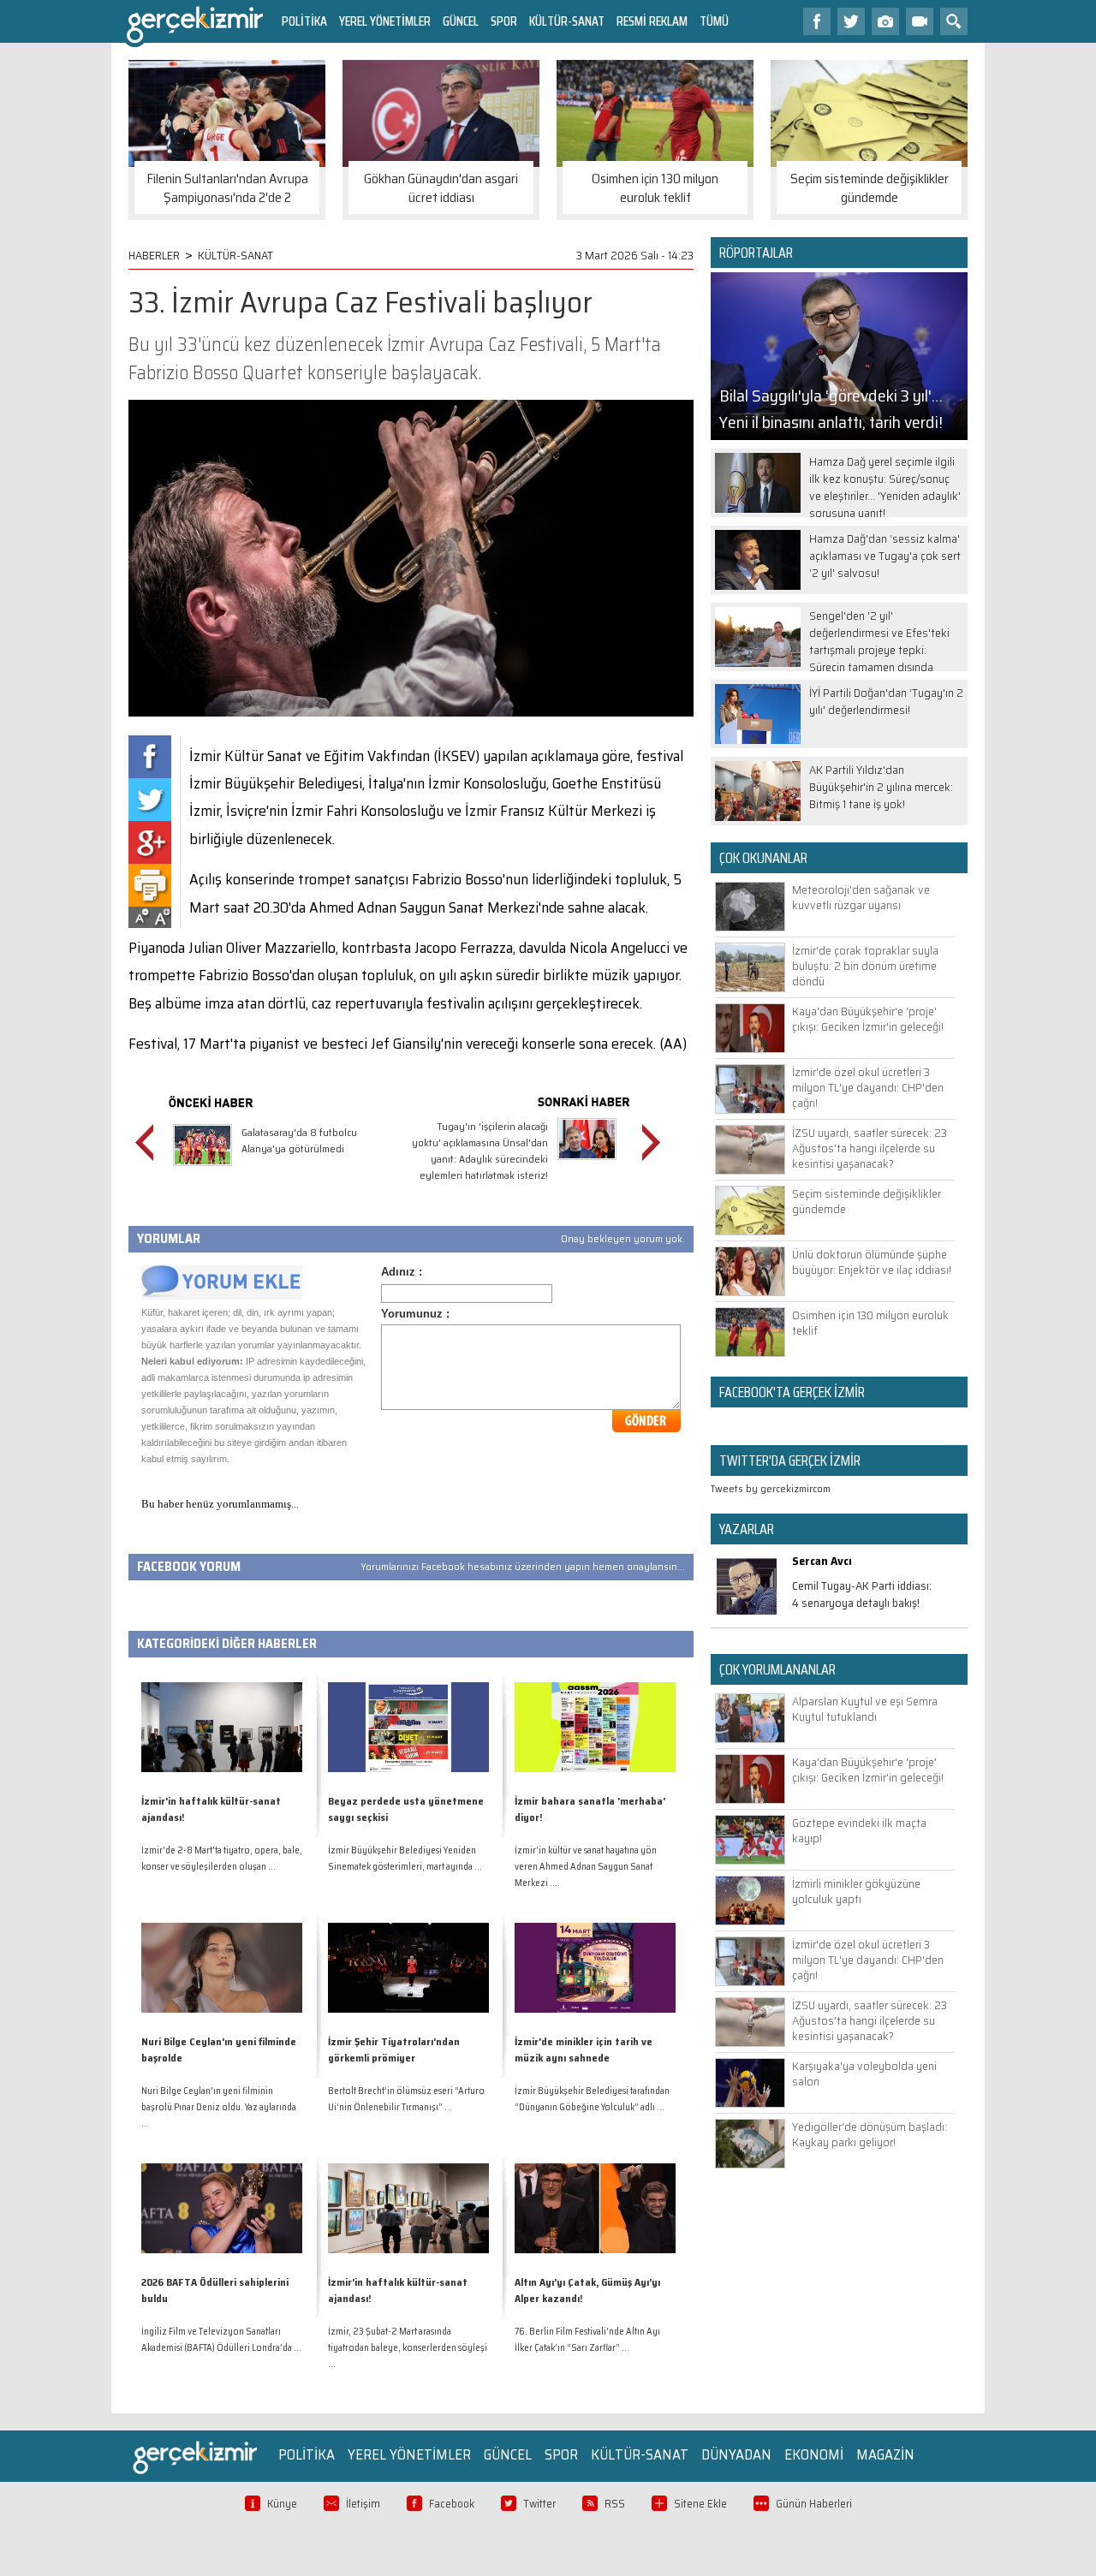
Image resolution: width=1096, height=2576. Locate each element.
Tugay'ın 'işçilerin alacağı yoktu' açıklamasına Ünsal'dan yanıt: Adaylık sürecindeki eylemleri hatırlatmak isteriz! (480, 1151)
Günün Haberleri (814, 2504)
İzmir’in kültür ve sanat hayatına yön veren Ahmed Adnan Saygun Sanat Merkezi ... (586, 1867)
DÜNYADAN (736, 2454)
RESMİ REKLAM (652, 21)
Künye (282, 2504)
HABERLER (154, 255)
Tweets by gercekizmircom (771, 1488)
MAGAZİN (885, 2454)
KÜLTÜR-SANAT (567, 21)
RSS (615, 2504)
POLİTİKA (304, 21)
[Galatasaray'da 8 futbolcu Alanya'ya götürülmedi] (203, 1168)
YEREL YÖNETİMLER (385, 21)
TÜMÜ (714, 21)
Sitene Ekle (700, 2504)
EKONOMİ (814, 2454)
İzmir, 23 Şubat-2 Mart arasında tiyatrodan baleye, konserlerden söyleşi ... (408, 2348)
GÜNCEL (461, 21)
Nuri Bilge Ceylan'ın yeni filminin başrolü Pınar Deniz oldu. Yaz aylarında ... (219, 2107)
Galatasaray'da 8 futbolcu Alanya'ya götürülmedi (299, 1140)
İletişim (363, 2504)
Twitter (539, 2504)
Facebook (452, 2504)
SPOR (504, 21)
